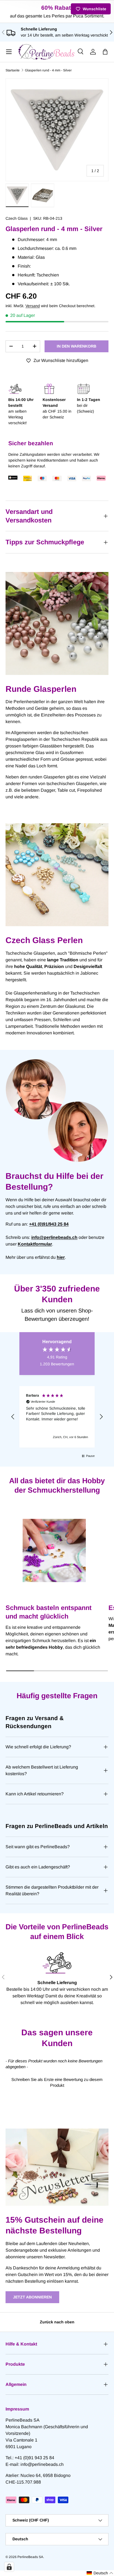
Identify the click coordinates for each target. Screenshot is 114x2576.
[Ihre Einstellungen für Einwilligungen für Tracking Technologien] (9, 2567)
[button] (105, 52)
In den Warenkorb (77, 346)
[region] (57, 1417)
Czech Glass (17, 218)
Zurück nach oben (57, 2322)
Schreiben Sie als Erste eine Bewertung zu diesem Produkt (57, 2082)
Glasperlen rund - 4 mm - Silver (48, 70)
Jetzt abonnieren (32, 2297)
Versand (33, 306)
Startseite (13, 70)
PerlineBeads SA (30, 2557)
